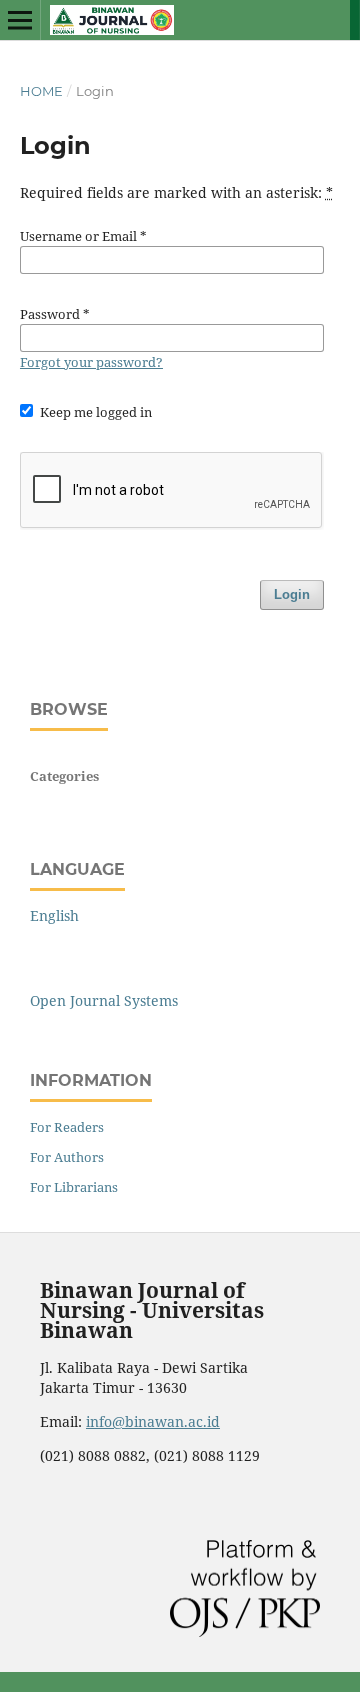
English (54, 915)
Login (292, 594)
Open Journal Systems (104, 1000)
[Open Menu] (20, 20)
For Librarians (74, 1187)
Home (41, 91)
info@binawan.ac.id (153, 1421)
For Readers (67, 1127)
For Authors (67, 1157)
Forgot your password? (91, 362)
